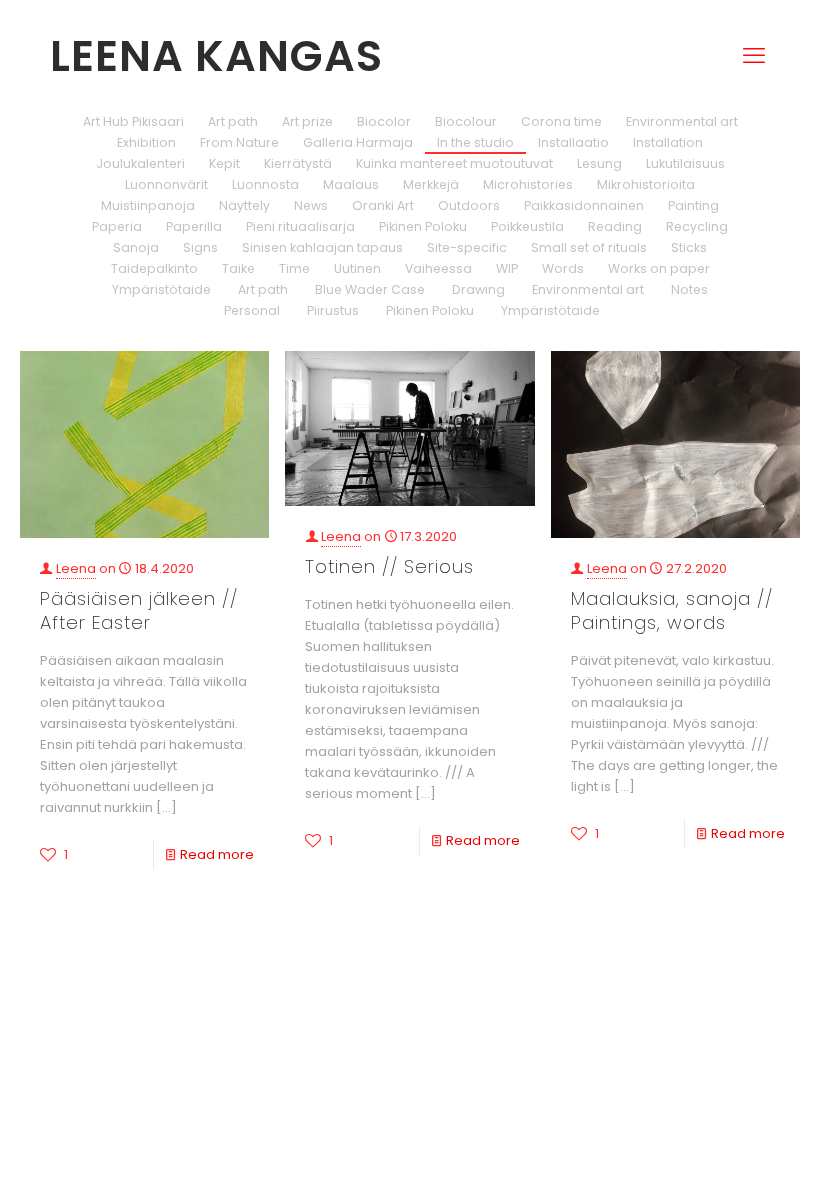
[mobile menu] (754, 26)
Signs (200, 247)
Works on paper (659, 268)
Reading (615, 226)
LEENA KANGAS (216, 56)
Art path (233, 121)
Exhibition (146, 142)
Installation (668, 142)
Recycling (697, 226)
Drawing (477, 289)
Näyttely (244, 205)
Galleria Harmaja (358, 142)
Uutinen (357, 268)
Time (294, 268)
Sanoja (136, 247)
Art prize (307, 121)
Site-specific (467, 247)
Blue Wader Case (368, 289)
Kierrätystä (298, 163)
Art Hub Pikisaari (133, 121)
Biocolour (466, 121)
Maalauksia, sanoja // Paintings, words (672, 610)
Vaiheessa (438, 268)
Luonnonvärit (166, 184)
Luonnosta (265, 184)
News (311, 205)
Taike (238, 268)
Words (563, 268)
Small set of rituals (589, 247)
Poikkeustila (527, 226)
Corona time (561, 121)
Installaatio (573, 142)
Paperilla (194, 226)
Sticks (689, 247)
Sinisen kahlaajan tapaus (322, 247)
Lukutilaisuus (685, 163)
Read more (217, 854)
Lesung (599, 163)
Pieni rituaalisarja (300, 226)
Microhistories (528, 184)
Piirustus (331, 310)
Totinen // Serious (389, 566)
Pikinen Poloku (423, 226)
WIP (507, 268)
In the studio (475, 142)
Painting (693, 205)
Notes (688, 289)
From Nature (239, 142)
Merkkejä (431, 184)
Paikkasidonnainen (584, 205)
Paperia (117, 226)
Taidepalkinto (154, 268)
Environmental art (682, 121)
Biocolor (384, 121)
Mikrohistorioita (646, 184)
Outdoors (469, 205)
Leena (76, 568)
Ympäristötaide (161, 289)
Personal (250, 310)
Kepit (224, 163)
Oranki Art (383, 205)
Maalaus (351, 184)
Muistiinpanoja (148, 205)
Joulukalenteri (140, 163)
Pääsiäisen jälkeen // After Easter (139, 610)
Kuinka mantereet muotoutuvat (454, 163)
